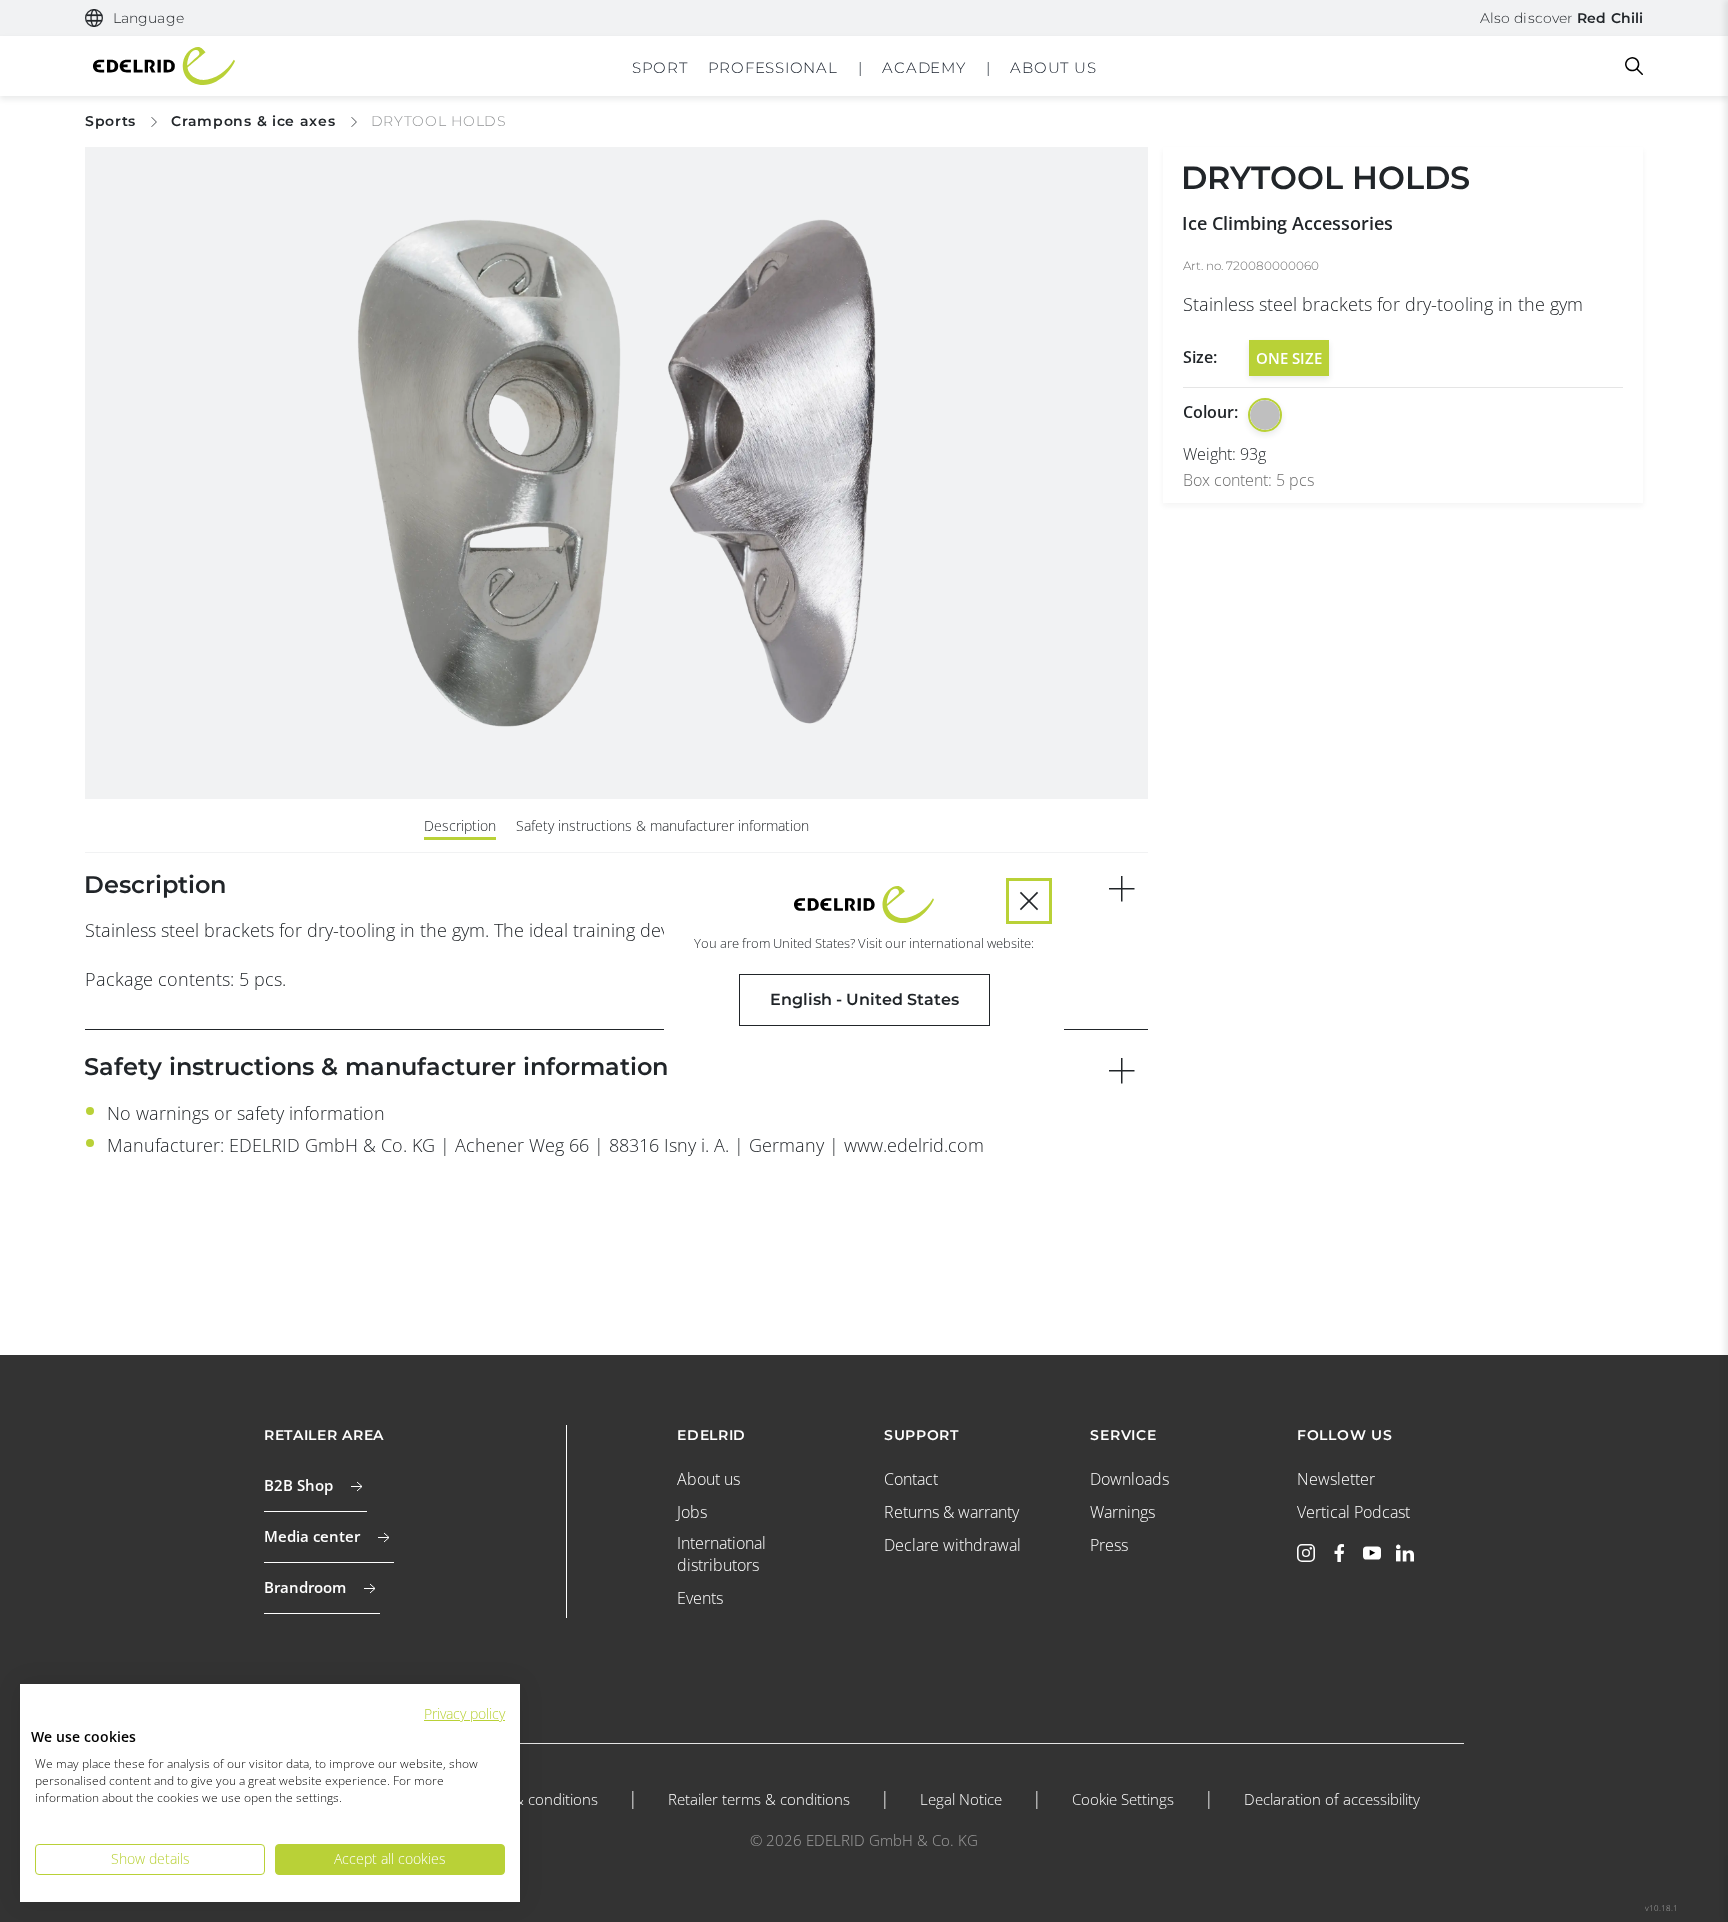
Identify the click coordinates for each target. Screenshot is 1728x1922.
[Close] (1029, 901)
